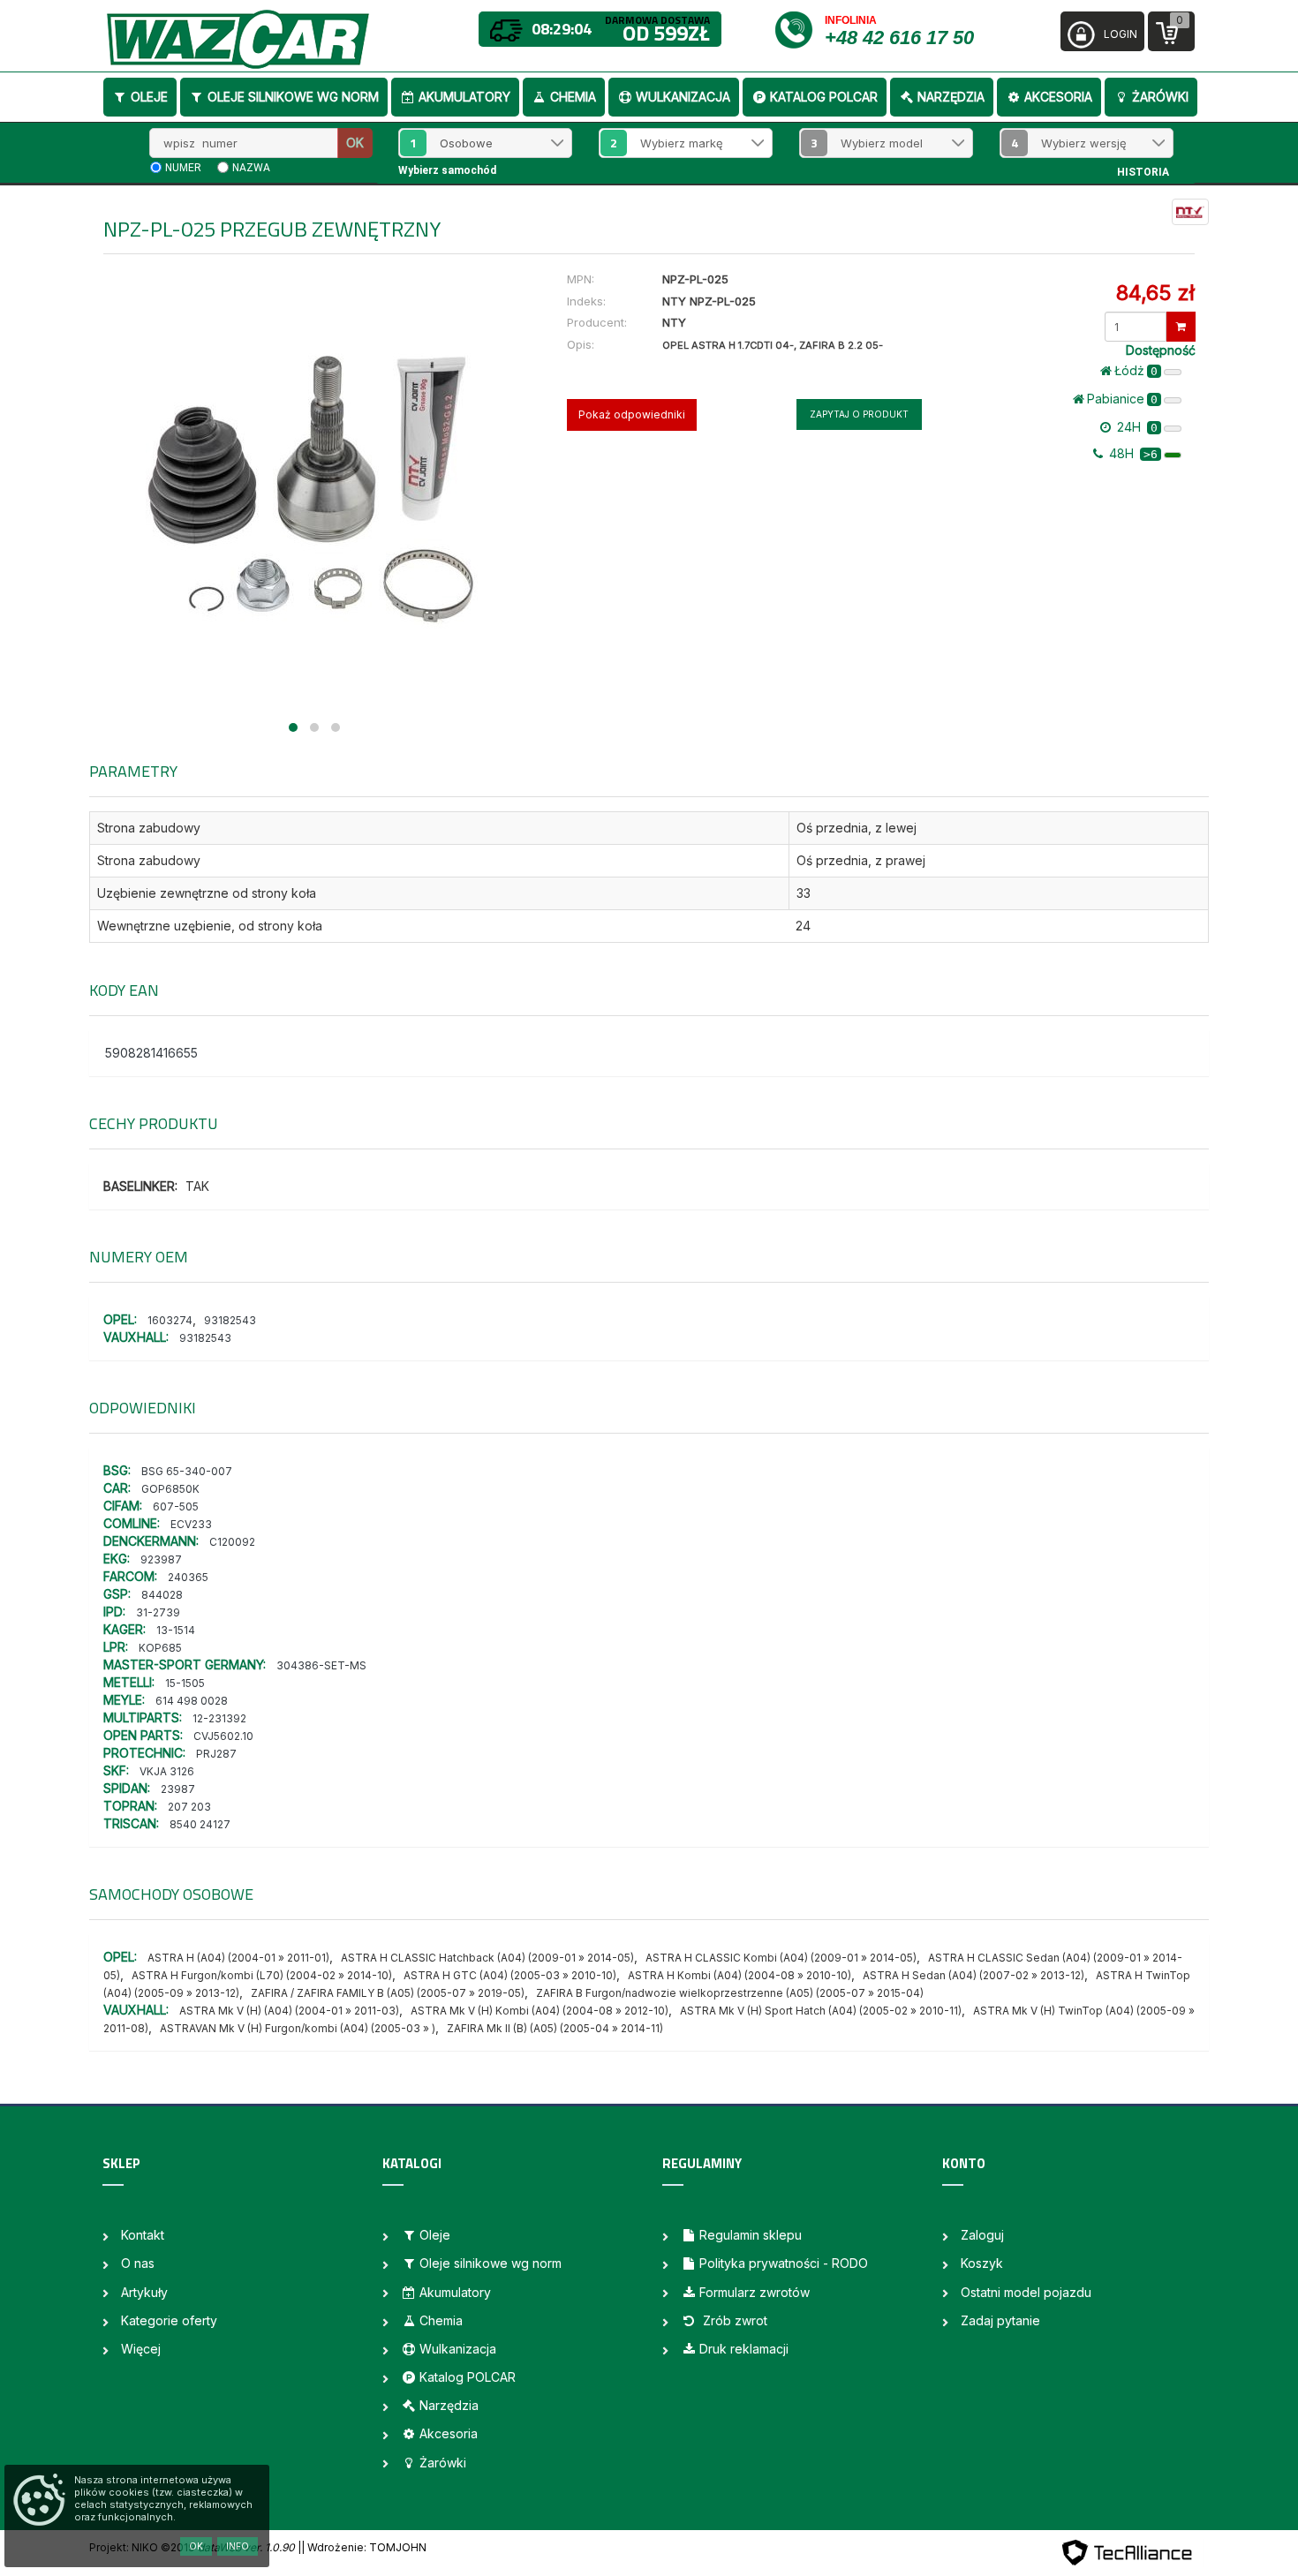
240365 (188, 1577)
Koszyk (982, 2263)
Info (238, 2546)
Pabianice (1122, 399)
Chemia (573, 97)
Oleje (149, 97)
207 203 (189, 1807)
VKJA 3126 (167, 1771)
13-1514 (176, 1630)
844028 (162, 1595)
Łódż (1136, 370)
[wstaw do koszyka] (1181, 327)
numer (183, 168)
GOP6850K (170, 1489)
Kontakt (143, 2235)
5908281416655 (151, 1053)
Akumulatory (464, 97)
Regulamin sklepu (751, 2235)
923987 (161, 1559)
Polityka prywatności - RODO (784, 2263)
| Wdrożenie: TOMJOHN (364, 2547)
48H (1132, 453)
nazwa (251, 168)
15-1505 (185, 1683)
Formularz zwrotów (755, 2292)
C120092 (232, 1542)
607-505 (176, 1506)
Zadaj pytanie (1000, 2320)
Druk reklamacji (744, 2349)
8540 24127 (200, 1824)
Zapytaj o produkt (859, 414)
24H (1136, 427)
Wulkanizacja (683, 97)
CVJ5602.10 (223, 1736)
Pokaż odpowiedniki (632, 414)
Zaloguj (982, 2235)
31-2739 (158, 1612)
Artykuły (144, 2292)
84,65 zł (1155, 293)
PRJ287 (216, 1754)
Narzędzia (951, 97)
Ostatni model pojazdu (1026, 2292)
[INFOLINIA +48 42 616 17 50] (799, 29)
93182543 (230, 1320)
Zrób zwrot (733, 2320)
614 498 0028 (192, 1701)
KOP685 (160, 1648)
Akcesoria (1058, 97)
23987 (178, 1789)
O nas (138, 2263)
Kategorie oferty (169, 2320)
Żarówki (1160, 97)
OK (355, 143)
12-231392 (219, 1718)
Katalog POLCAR (824, 97)
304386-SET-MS (321, 1665)
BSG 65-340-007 (187, 1471)
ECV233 (191, 1524)
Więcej (141, 2349)
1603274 (170, 1320)
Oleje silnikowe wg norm (293, 97)
